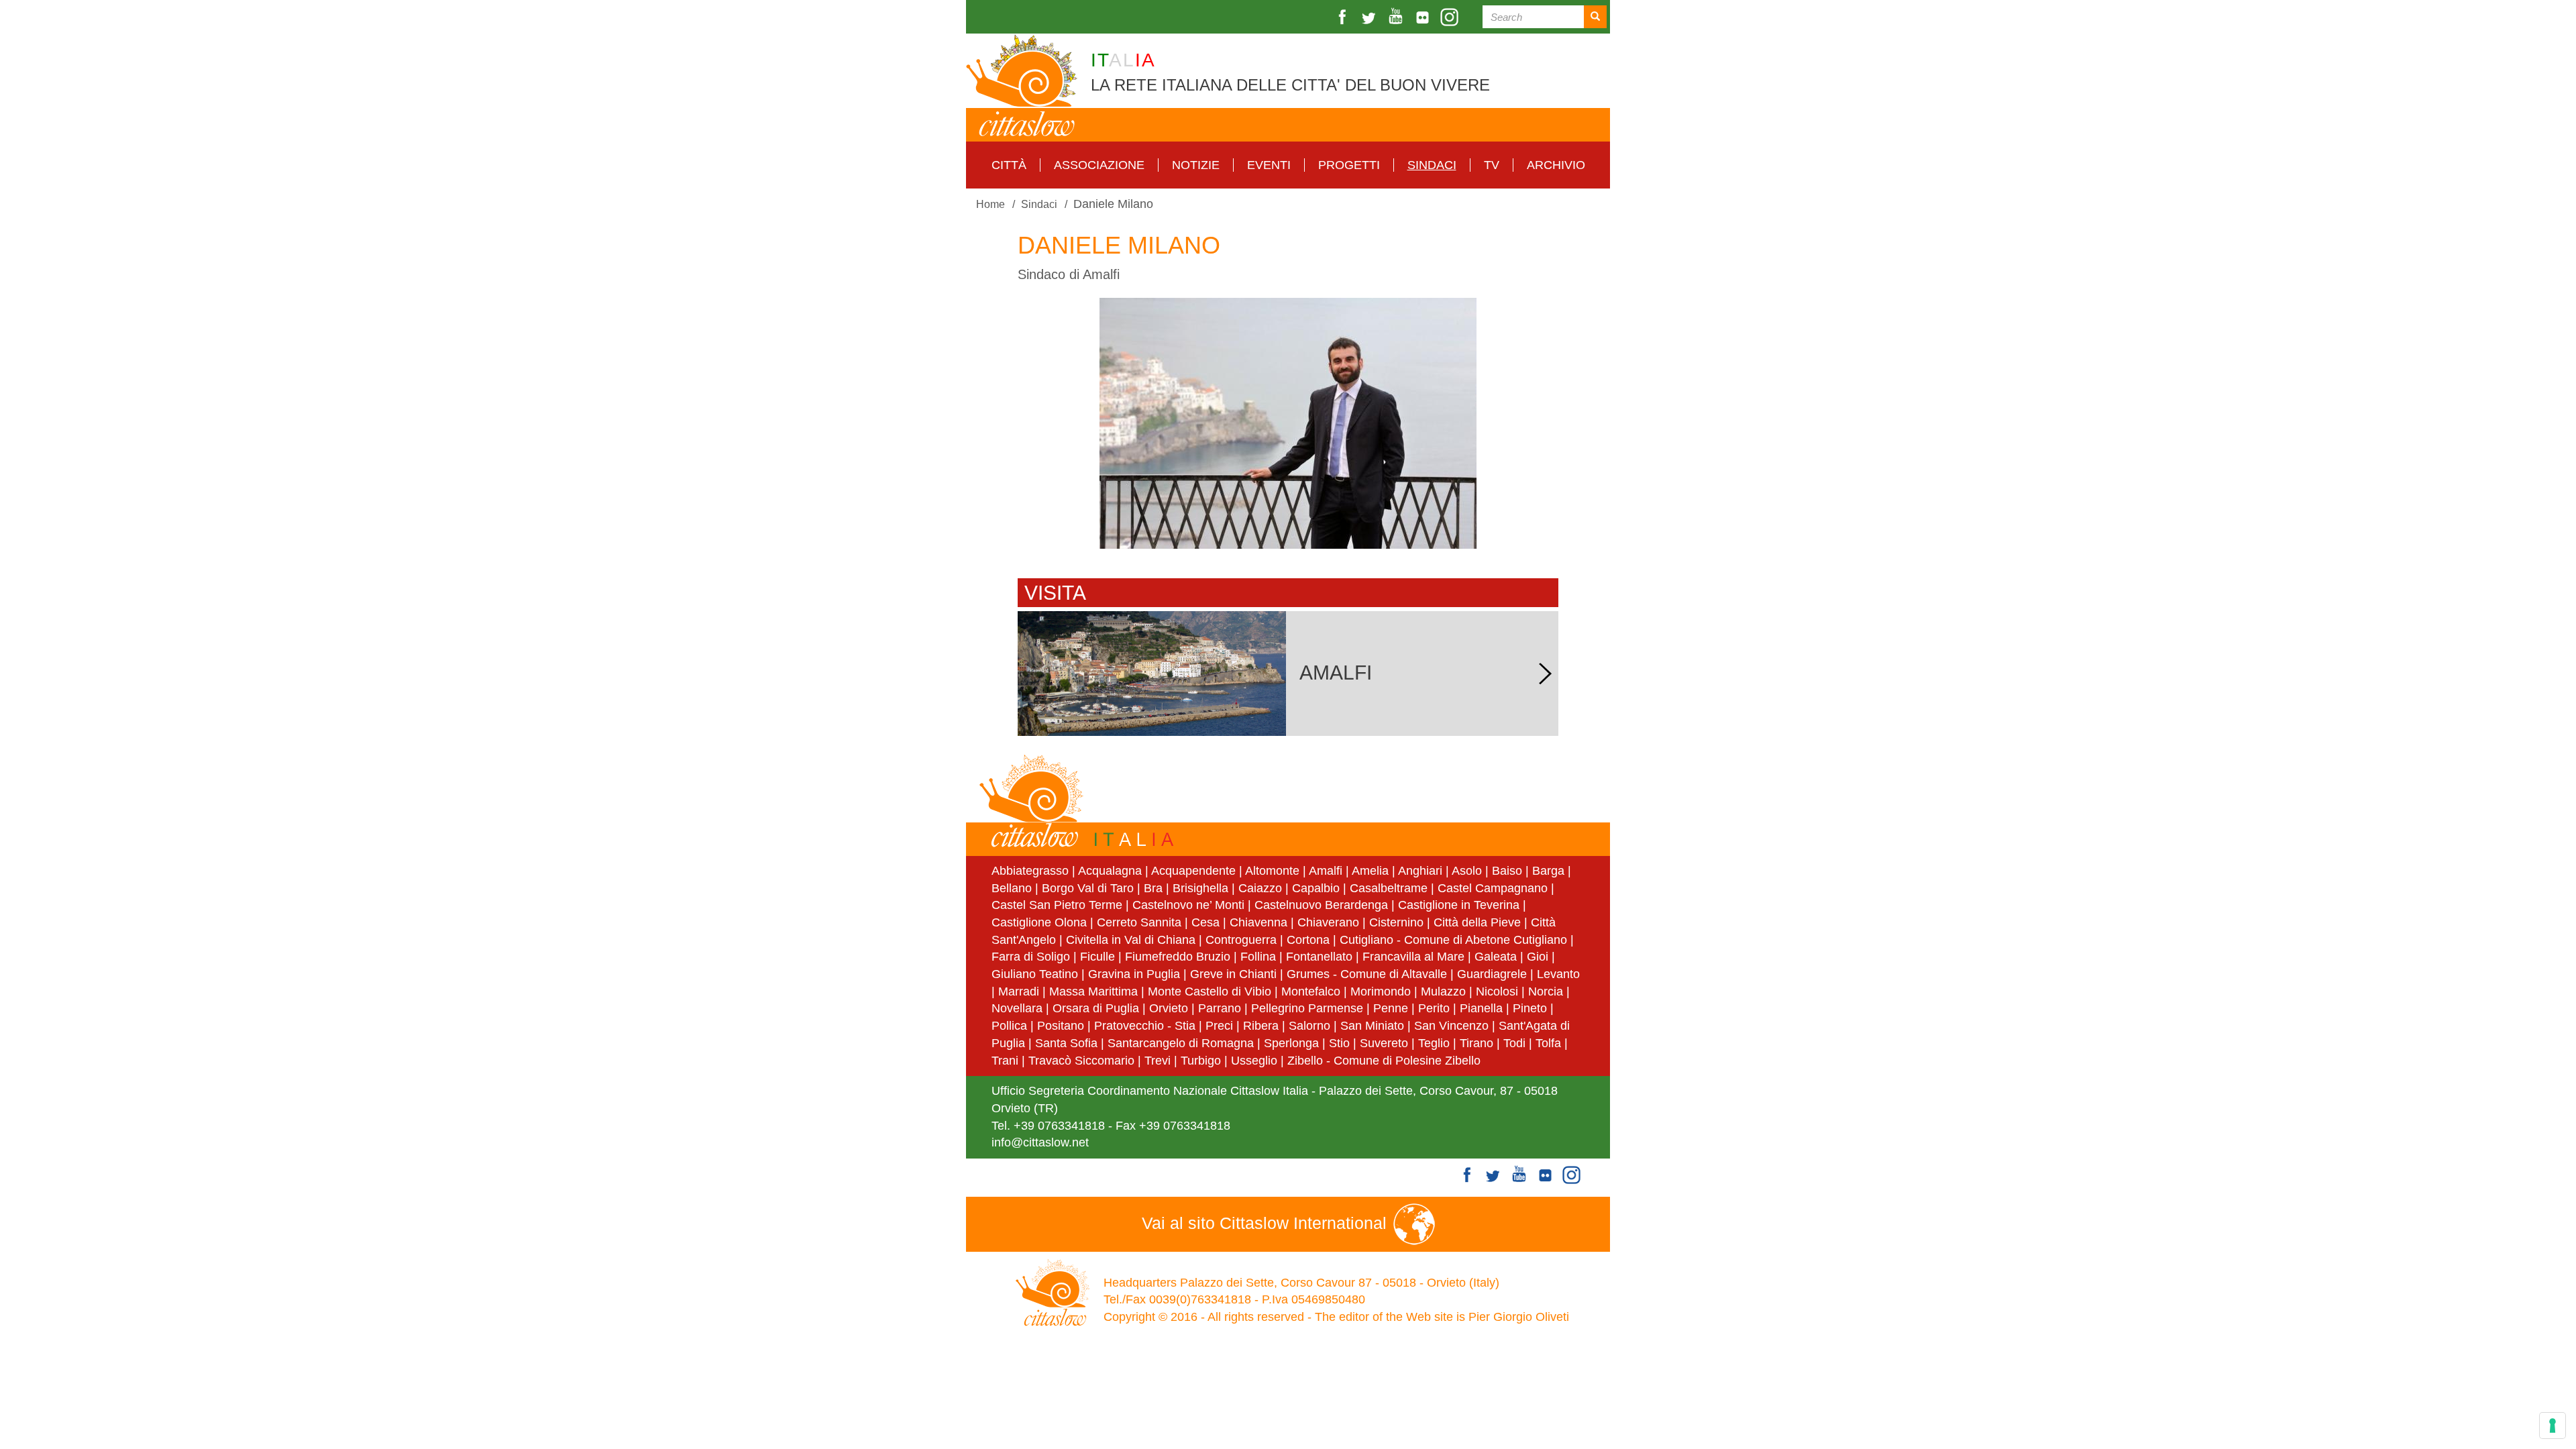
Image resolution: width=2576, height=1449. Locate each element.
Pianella (1481, 1008)
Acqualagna (1110, 871)
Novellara (1017, 1008)
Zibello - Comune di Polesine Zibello (1384, 1061)
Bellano (1012, 888)
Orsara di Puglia (1096, 1008)
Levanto (1558, 974)
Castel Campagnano (1493, 888)
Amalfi (1326, 871)
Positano (1061, 1026)
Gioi (1538, 957)
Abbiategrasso (1032, 871)
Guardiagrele (1492, 974)
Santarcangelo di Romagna (1181, 1043)
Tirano (1477, 1043)
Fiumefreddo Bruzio (1178, 957)
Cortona (1308, 940)
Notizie (1196, 165)
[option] (1288, 423)
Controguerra (1241, 940)
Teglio (1434, 1043)
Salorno (1309, 1026)
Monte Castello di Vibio (1210, 991)
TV (1492, 165)
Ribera (1261, 1026)
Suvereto (1384, 1043)
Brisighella (1200, 888)
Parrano (1220, 1008)
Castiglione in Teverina (1459, 905)
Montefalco (1311, 991)
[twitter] (1371, 17)
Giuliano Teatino (1035, 974)
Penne (1391, 1008)
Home (990, 204)
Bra (1153, 888)
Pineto (1530, 1008)
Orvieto (1169, 1008)
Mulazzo (1443, 991)
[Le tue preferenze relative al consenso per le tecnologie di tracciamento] (2553, 1426)
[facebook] (1344, 17)
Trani (1005, 1061)
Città (1009, 165)
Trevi (1158, 1061)
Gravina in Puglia (1134, 974)
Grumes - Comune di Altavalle (1367, 974)
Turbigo (1201, 1061)
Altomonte (1272, 871)
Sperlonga (1291, 1043)
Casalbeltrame (1389, 888)
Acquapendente (1193, 871)
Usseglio (1254, 1061)
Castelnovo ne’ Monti (1188, 905)
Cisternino (1396, 922)
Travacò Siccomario (1081, 1061)
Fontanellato (1319, 957)
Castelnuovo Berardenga (1321, 905)
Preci (1219, 1026)
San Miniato (1372, 1026)
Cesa (1205, 922)
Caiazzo (1260, 888)
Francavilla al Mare (1413, 957)
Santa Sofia (1066, 1043)
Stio (1339, 1043)
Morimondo (1381, 991)
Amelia (1370, 871)
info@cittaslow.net (1040, 1142)
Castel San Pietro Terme (1057, 905)
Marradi (1019, 991)
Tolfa (1548, 1043)
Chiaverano (1328, 922)
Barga (1548, 871)
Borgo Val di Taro (1088, 888)
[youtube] (1397, 17)
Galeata (1496, 957)
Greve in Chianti (1233, 974)
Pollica (1009, 1026)
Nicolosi (1497, 991)
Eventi (1269, 165)
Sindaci (1432, 165)
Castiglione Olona (1039, 922)
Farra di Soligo (1031, 957)
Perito (1434, 1008)
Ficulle (1097, 957)
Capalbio (1316, 888)
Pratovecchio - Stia (1145, 1026)
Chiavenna (1258, 922)
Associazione (1099, 165)
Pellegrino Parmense (1307, 1008)
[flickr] (1424, 17)
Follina (1258, 957)
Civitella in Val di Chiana (1131, 940)
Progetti (1349, 165)
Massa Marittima (1093, 991)
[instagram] (1451, 17)
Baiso (1507, 871)
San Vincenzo (1451, 1026)
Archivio (1556, 165)
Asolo (1467, 871)
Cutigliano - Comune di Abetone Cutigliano (1453, 940)
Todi (1514, 1043)
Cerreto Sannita (1139, 922)
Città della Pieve (1477, 922)
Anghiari (1420, 871)
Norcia (1546, 991)
